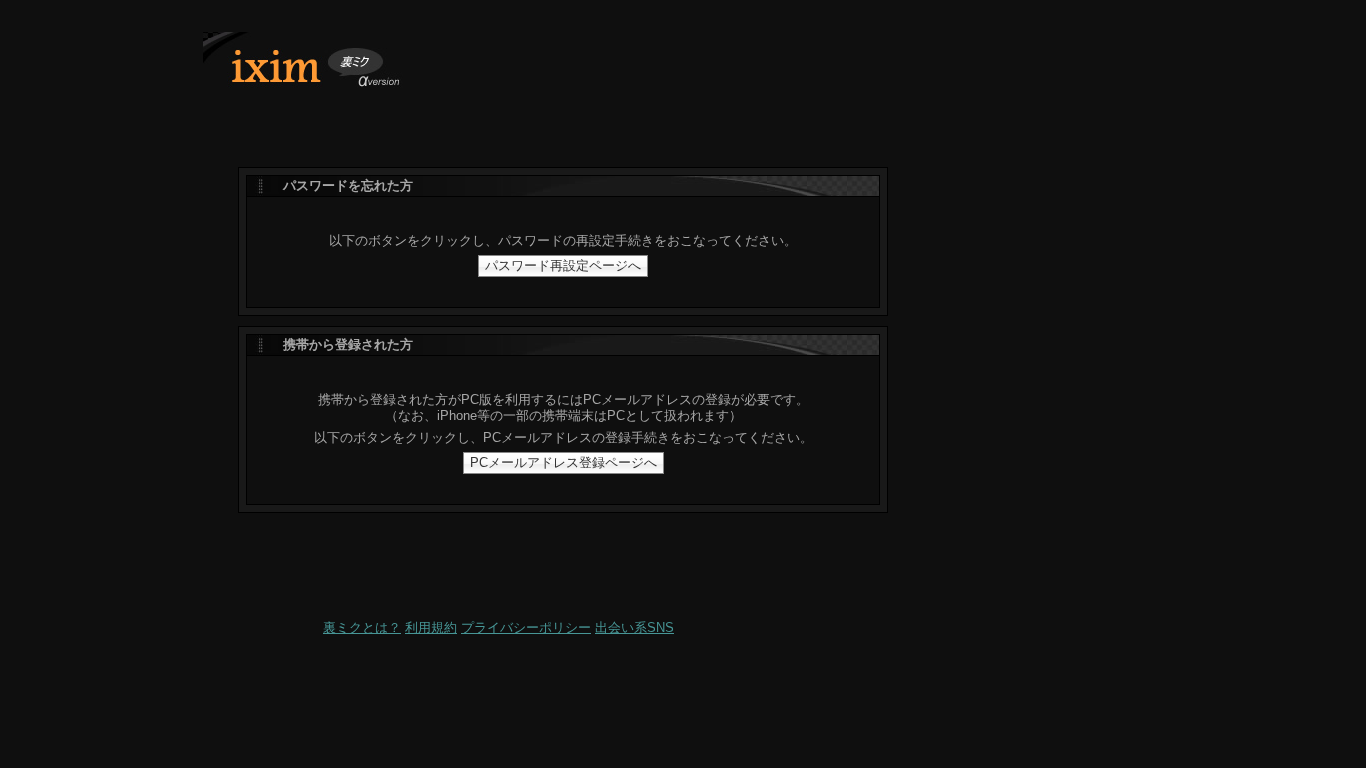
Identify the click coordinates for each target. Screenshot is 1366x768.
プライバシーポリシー (526, 627)
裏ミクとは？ (362, 627)
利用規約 (431, 627)
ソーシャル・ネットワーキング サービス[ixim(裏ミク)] (323, 67)
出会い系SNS (634, 627)
